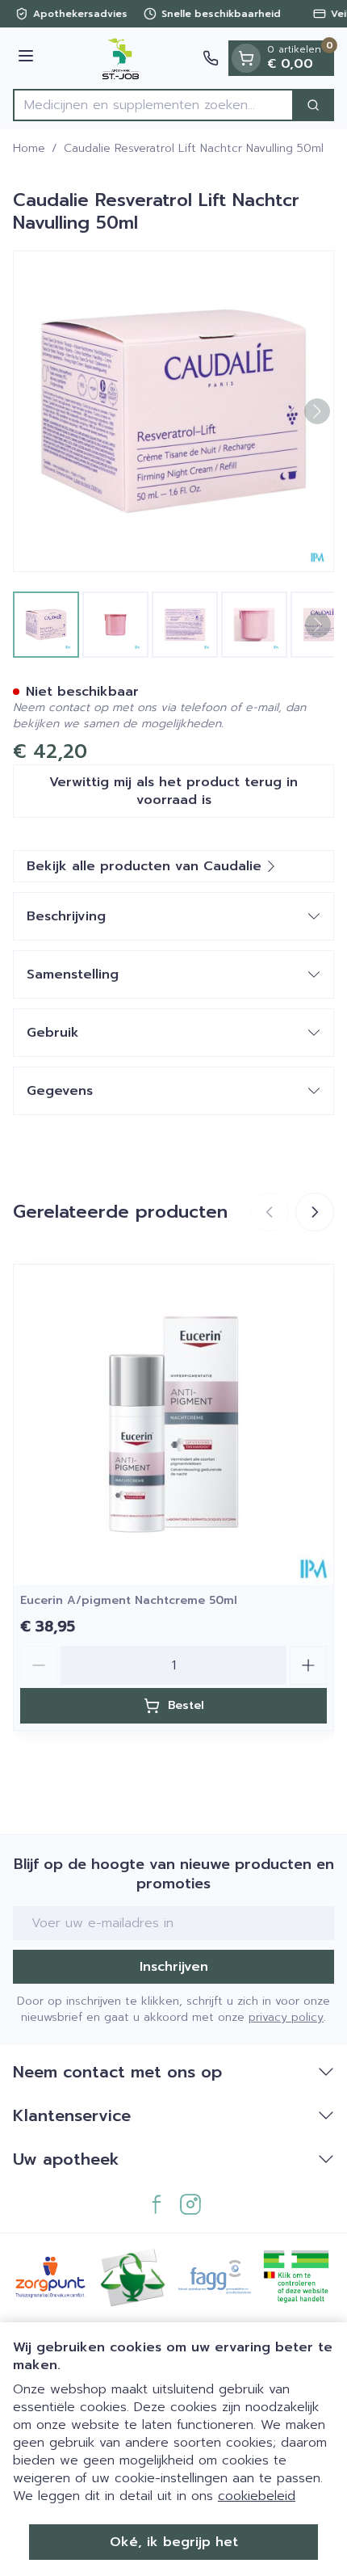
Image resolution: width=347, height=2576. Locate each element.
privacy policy (286, 2017)
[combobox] (153, 105)
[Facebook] (157, 2204)
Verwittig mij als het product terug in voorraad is (173, 791)
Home (29, 149)
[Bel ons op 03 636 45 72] (211, 58)
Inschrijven (174, 1967)
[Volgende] (317, 411)
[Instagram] (190, 2204)
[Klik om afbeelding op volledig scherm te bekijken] (173, 411)
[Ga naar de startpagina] (121, 58)
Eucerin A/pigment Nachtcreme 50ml (129, 1600)
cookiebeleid (257, 2496)
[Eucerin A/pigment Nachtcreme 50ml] (173, 1425)
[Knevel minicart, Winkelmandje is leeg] (246, 58)
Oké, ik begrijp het (174, 2542)
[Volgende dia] (315, 1212)
